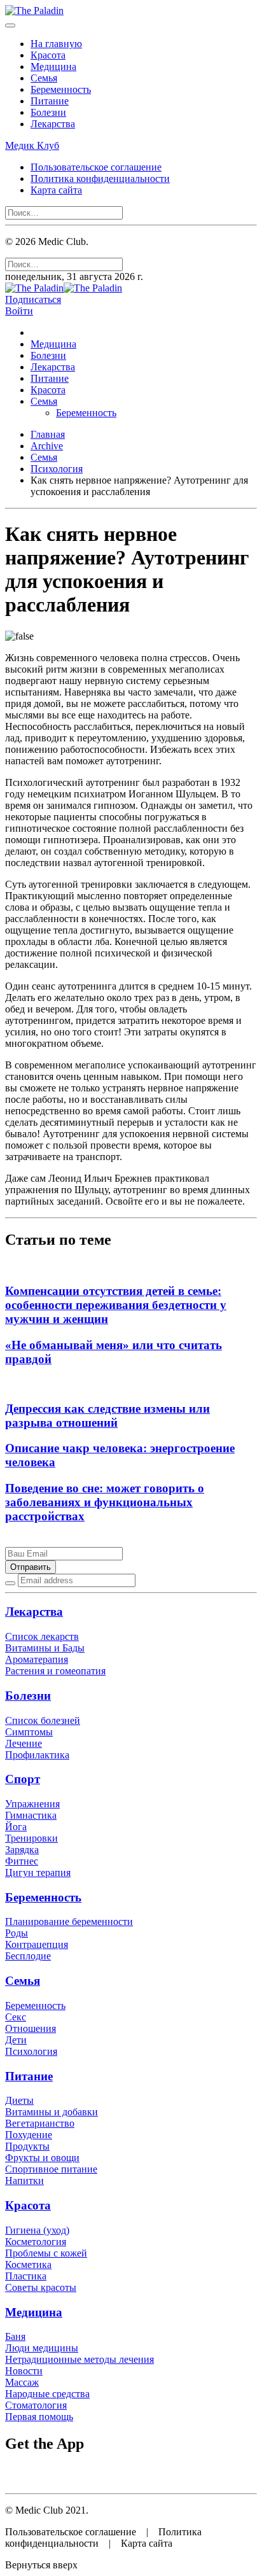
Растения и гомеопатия (55, 1671)
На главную (56, 44)
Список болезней (43, 1720)
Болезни (48, 112)
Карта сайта (56, 190)
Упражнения (32, 1804)
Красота (48, 55)
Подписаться (33, 299)
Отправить (31, 1567)
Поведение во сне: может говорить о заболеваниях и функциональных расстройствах (105, 1502)
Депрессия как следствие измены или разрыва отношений (107, 1416)
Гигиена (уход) (37, 2230)
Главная (48, 434)
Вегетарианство (40, 2123)
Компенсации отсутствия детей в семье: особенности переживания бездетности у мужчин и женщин (116, 1305)
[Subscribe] (10, 1583)
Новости (24, 2371)
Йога (16, 1827)
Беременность (61, 89)
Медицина (53, 66)
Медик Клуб (32, 145)
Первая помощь (39, 2417)
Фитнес (22, 1861)
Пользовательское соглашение (96, 167)
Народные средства (47, 2394)
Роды (17, 1933)
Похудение (29, 2135)
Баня (15, 2336)
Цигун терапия (38, 1872)
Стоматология (36, 2405)
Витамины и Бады (45, 1648)
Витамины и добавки (52, 2112)
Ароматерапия (37, 1659)
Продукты (27, 2146)
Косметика (28, 2264)
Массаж (22, 2382)
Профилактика (37, 1755)
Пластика (26, 2276)
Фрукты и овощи (42, 2158)
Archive (47, 446)
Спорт (23, 1779)
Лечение (24, 1743)
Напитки (24, 2180)
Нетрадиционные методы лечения (79, 2359)
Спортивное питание (51, 2169)
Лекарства (53, 124)
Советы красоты (41, 2287)
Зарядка (22, 1850)
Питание (50, 101)
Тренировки (31, 1838)
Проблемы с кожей (46, 2253)
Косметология (36, 2242)
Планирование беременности (69, 1921)
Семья (44, 78)
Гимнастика (31, 1815)
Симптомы (29, 1732)
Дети (16, 2040)
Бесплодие (28, 1956)
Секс (16, 2017)
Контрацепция (37, 1944)
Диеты (19, 2100)
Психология (57, 469)
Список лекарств (42, 1636)
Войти (19, 311)
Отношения (31, 2028)
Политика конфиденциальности (100, 178)
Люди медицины (42, 2348)
